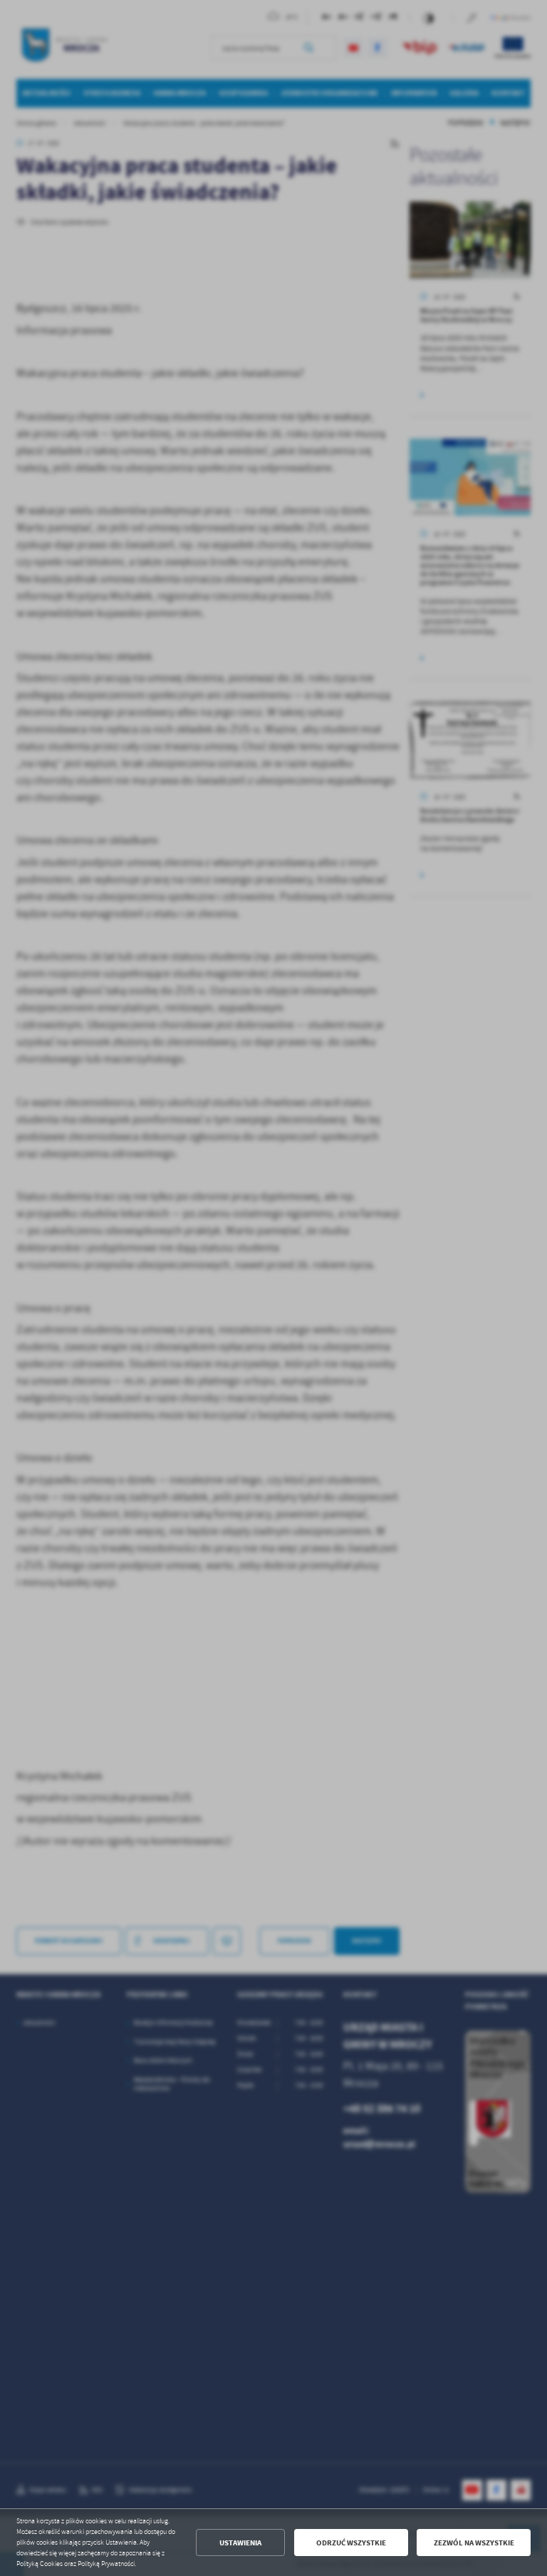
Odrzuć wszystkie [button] (351, 2543)
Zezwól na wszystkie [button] (474, 2543)
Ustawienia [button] (240, 2543)
